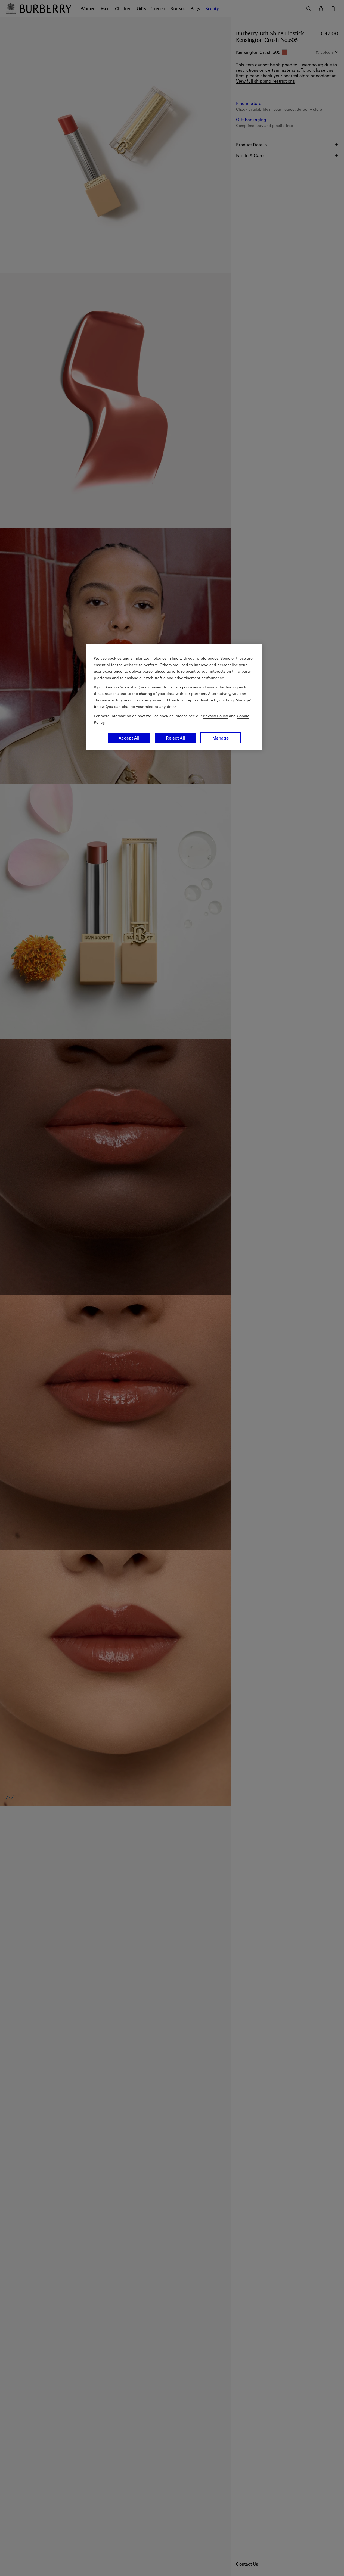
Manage (221, 738)
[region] (174, 697)
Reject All (175, 738)
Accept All (129, 738)
